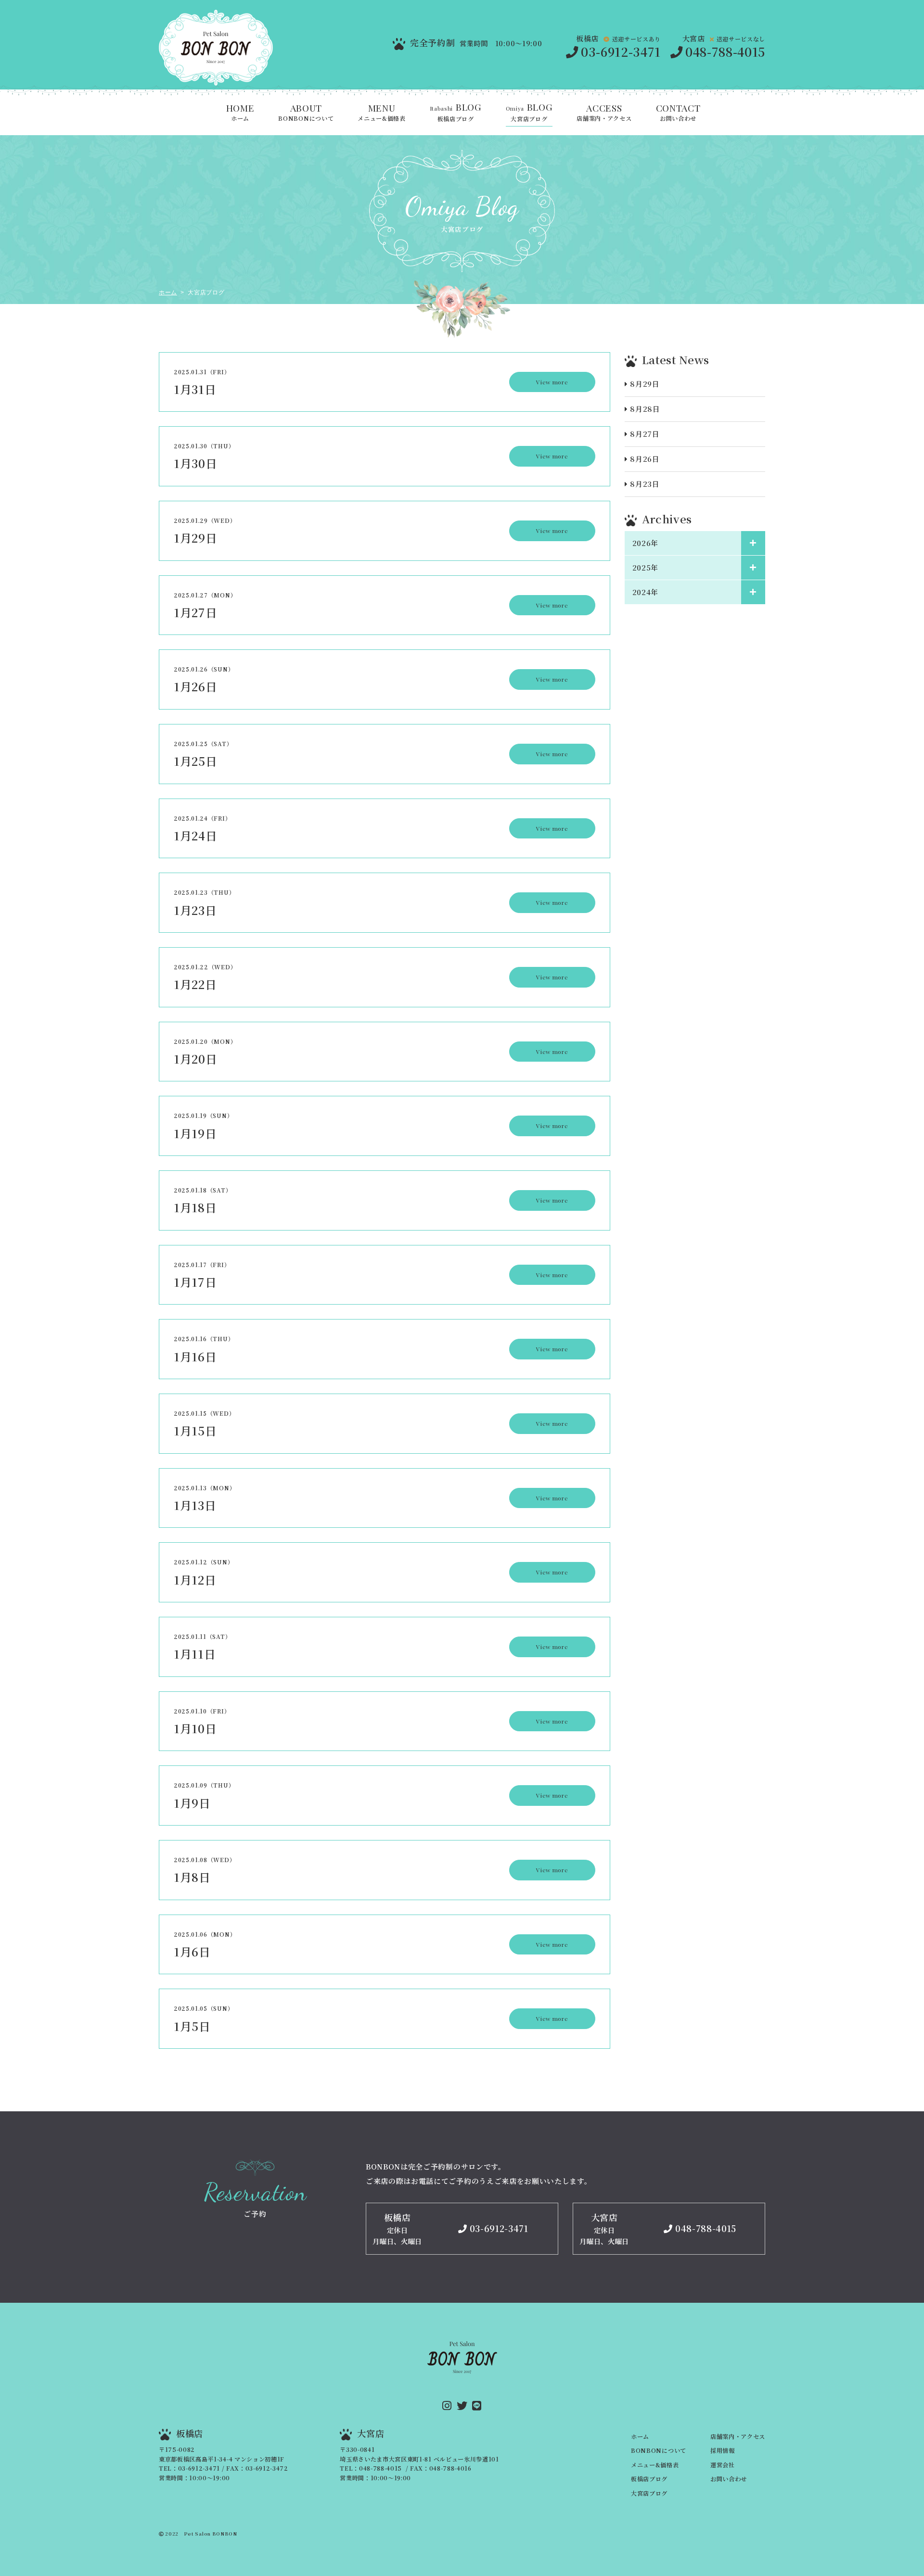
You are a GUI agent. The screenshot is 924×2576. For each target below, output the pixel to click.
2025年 (645, 567)
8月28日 (645, 409)
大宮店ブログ (529, 113)
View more (552, 382)
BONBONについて (306, 113)
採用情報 (723, 2450)
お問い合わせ (678, 113)
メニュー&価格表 (381, 113)
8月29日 (645, 384)
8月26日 (645, 459)
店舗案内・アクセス (604, 113)
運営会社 (723, 2465)
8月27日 (645, 434)
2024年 (645, 592)
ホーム (240, 113)
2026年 (645, 543)
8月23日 (645, 484)
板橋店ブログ (456, 113)
